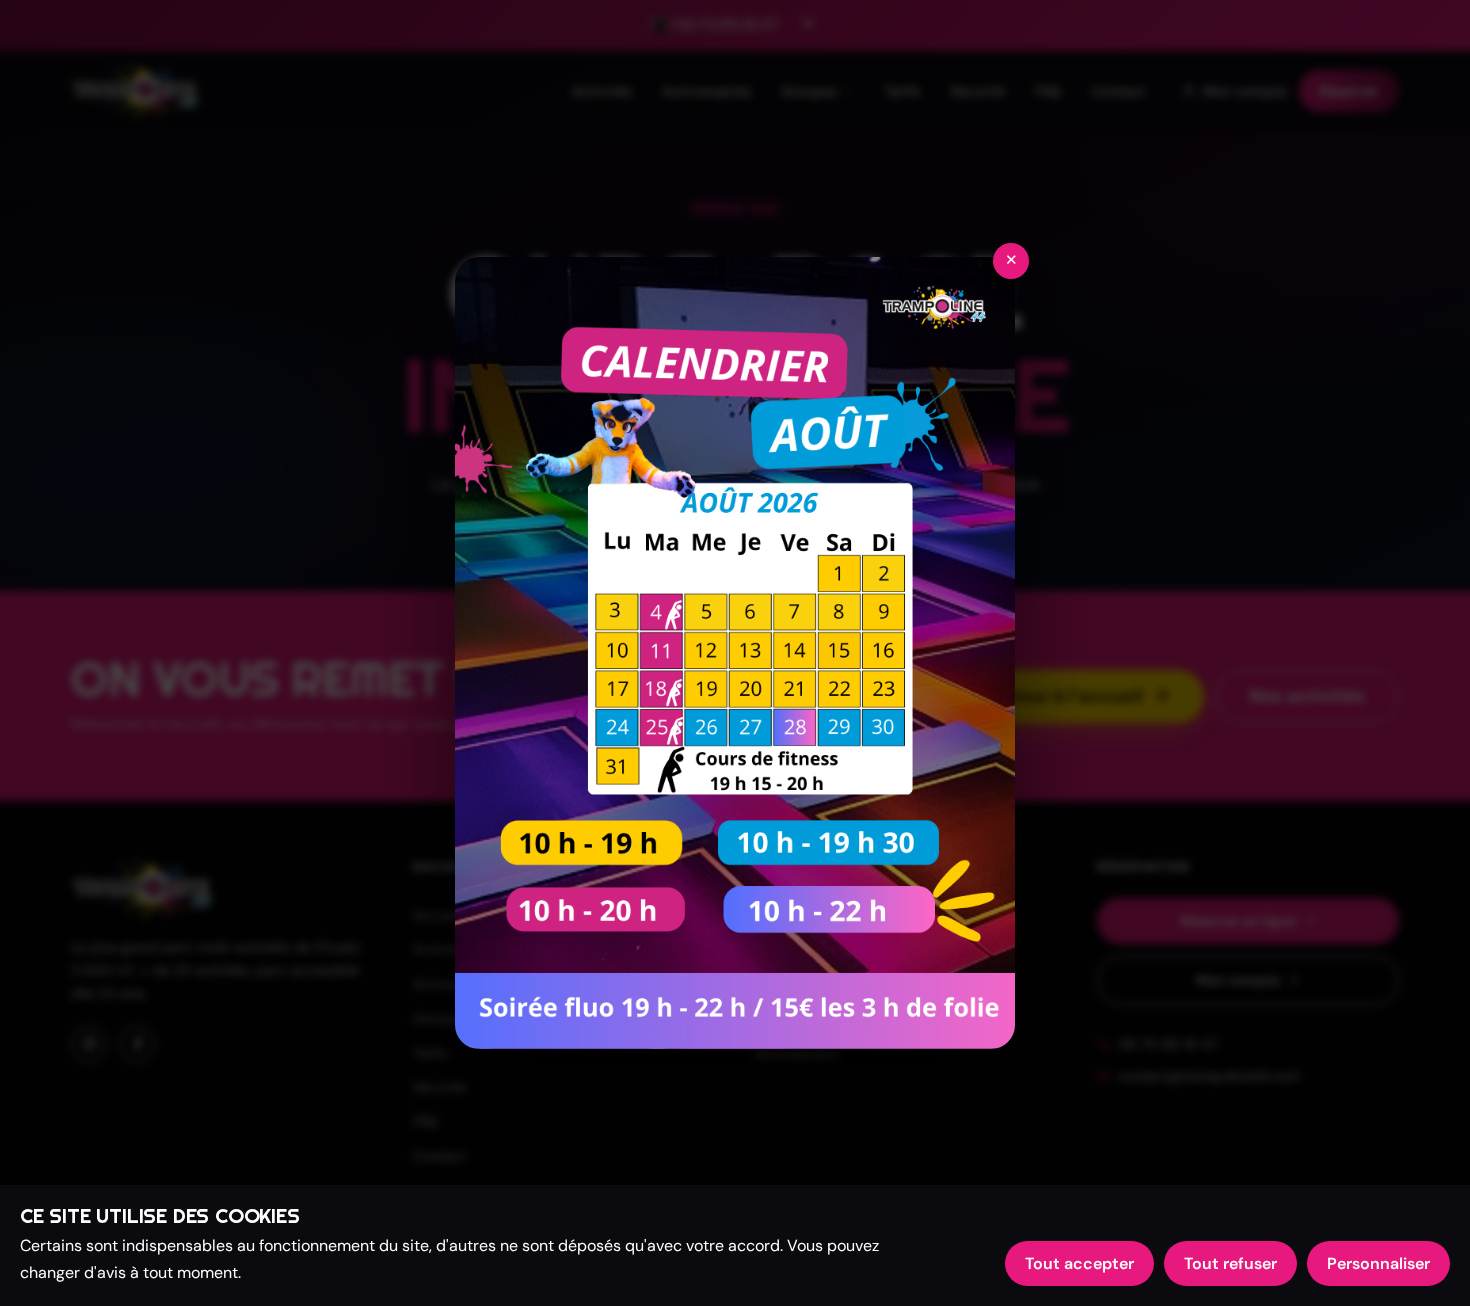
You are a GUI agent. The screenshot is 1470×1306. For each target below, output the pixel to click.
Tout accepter (1079, 1263)
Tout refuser (1230, 1263)
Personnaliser (1378, 1263)
